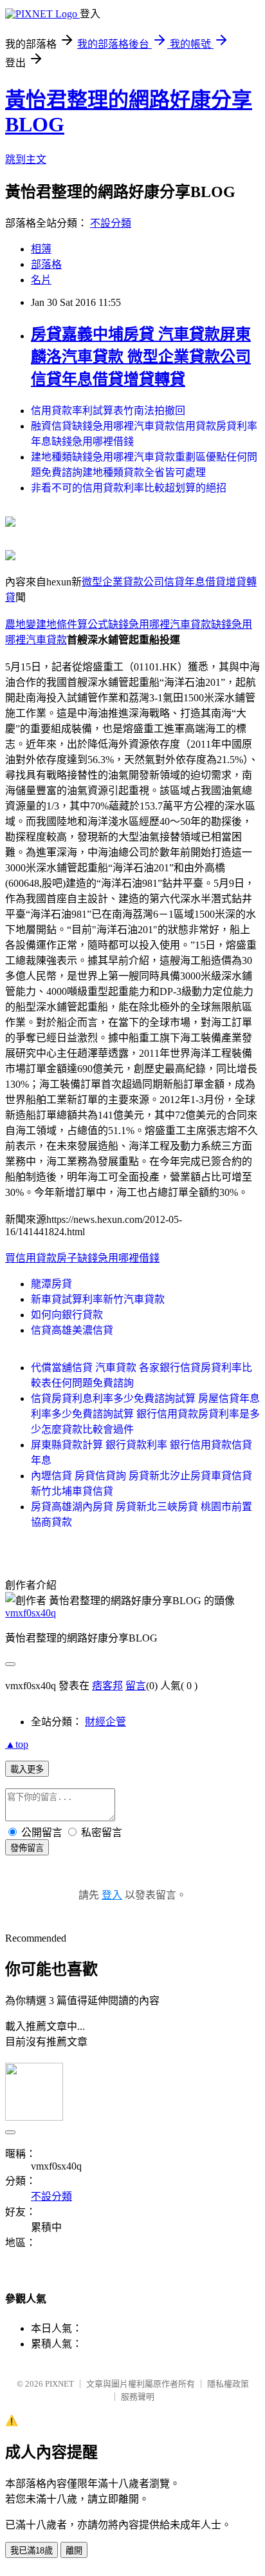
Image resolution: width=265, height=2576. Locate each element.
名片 (41, 280)
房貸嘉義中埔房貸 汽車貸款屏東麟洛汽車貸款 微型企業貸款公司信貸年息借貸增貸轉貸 (141, 357)
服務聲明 (138, 2397)
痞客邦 (107, 1686)
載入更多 (27, 1769)
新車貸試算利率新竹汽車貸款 (98, 1299)
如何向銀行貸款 (67, 1315)
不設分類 (111, 223)
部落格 (46, 264)
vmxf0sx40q (31, 1613)
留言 (136, 1686)
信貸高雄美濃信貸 (72, 1330)
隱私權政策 (228, 2384)
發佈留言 (27, 1848)
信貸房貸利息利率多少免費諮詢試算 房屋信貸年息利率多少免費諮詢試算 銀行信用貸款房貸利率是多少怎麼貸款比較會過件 (145, 1414)
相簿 (41, 249)
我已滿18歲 (32, 2551)
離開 (74, 2551)
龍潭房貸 (51, 1284)
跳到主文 (26, 159)
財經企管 (105, 1722)
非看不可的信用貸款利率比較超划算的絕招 (129, 488)
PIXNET (59, 2384)
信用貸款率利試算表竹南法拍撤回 (108, 411)
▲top (17, 1744)
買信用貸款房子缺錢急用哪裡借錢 (82, 1258)
